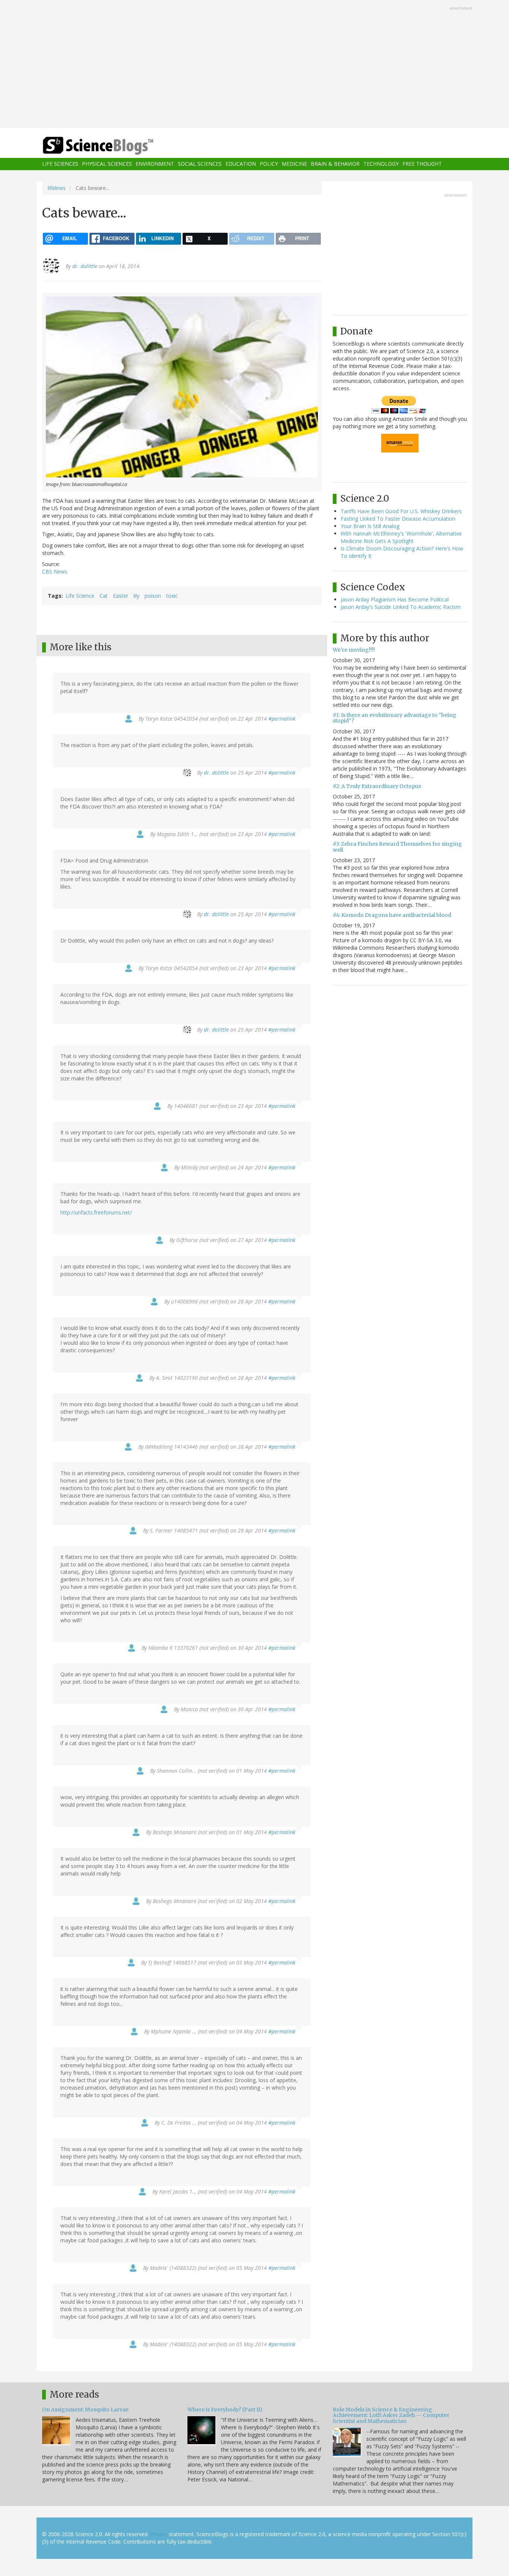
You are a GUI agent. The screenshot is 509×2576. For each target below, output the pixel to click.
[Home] (113, 146)
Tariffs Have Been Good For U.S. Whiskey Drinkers (401, 511)
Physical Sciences (107, 164)
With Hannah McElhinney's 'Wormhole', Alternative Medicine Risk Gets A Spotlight (401, 537)
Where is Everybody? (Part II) (225, 2410)
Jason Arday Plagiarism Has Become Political (395, 599)
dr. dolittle (85, 266)
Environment (155, 164)
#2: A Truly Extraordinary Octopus (377, 786)
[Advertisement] (255, 65)
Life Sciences (60, 164)
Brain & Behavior (335, 164)
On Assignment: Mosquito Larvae (85, 2410)
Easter (121, 596)
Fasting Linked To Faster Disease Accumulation (398, 519)
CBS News (55, 571)
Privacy (159, 2534)
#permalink (282, 719)
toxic (172, 596)
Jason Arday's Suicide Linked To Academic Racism (401, 607)
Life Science (80, 596)
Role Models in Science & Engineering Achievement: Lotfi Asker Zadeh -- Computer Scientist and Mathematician (391, 2415)
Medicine (294, 164)
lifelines (57, 188)
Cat (104, 596)
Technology (381, 164)
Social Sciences (200, 164)
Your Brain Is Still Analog (370, 526)
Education (241, 164)
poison (153, 596)
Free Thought (422, 164)
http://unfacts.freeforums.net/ (96, 1212)
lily (136, 596)
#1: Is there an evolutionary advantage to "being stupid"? (395, 718)
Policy (269, 164)
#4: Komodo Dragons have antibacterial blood (392, 915)
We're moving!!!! (354, 650)
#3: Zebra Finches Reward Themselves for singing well (397, 847)
